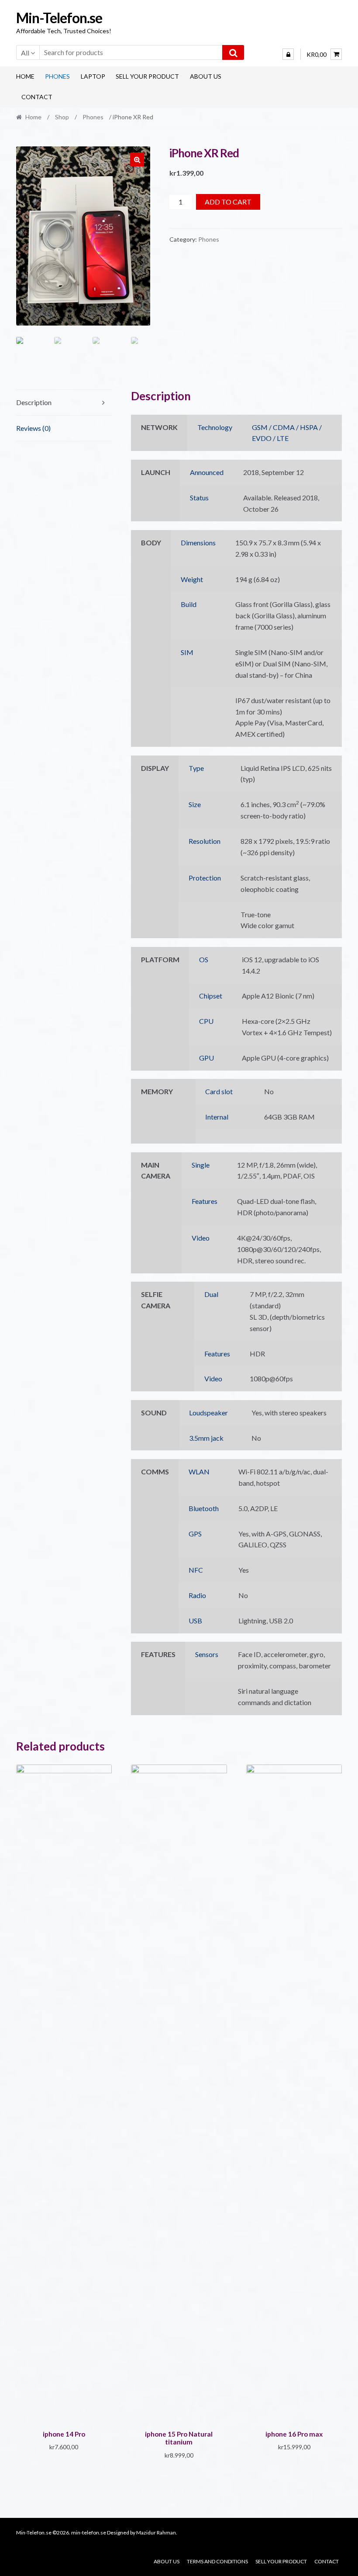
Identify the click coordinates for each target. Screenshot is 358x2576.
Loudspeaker (208, 1413)
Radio (197, 1595)
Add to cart (228, 202)
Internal (217, 1117)
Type (196, 768)
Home (25, 76)
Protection (205, 878)
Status (199, 498)
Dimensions (198, 543)
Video (201, 1238)
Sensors (207, 1654)
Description (34, 402)
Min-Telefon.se (59, 18)
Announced (207, 472)
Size (195, 804)
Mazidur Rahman (156, 2533)
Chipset (211, 996)
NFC (196, 1570)
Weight (192, 579)
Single (201, 1165)
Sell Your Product (147, 76)
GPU (207, 1058)
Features (205, 1201)
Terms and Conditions (217, 2561)
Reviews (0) (33, 428)
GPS (195, 1534)
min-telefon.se (89, 2533)
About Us (206, 76)
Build (189, 604)
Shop (62, 117)
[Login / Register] (288, 54)
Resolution (205, 841)
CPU (206, 1021)
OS (204, 959)
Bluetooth (204, 1508)
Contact (37, 97)
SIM (187, 652)
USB (195, 1621)
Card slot (219, 1091)
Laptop (93, 76)
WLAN (199, 1472)
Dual (211, 1294)
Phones (57, 76)
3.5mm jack (206, 1438)
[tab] (64, 403)
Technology (215, 427)
